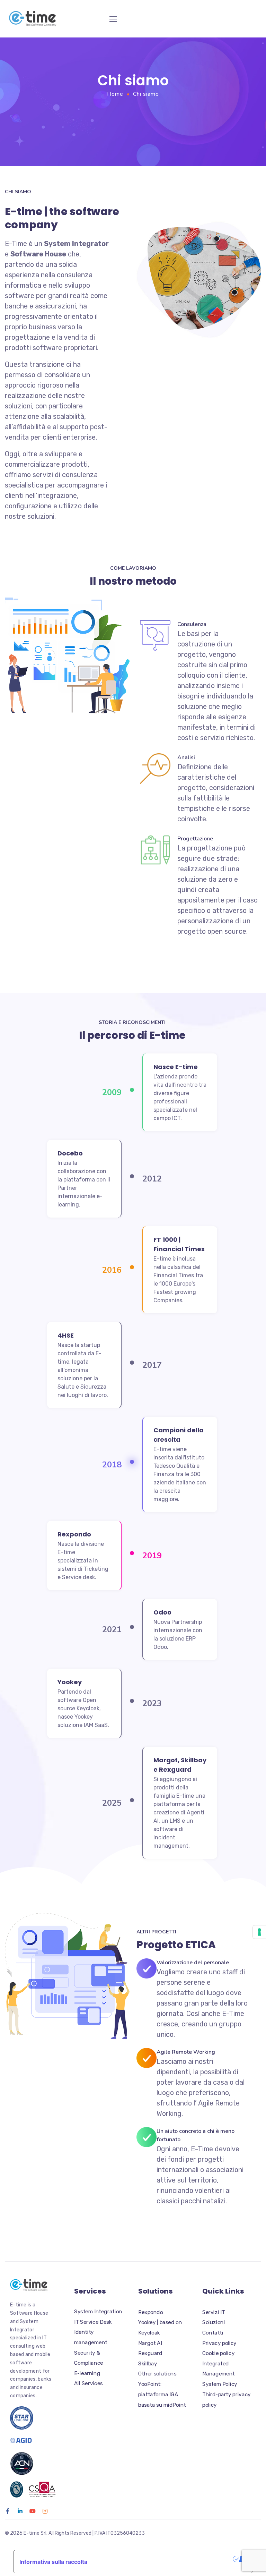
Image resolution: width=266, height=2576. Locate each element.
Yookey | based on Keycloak (160, 2328)
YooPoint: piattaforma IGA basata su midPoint (162, 2394)
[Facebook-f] (8, 2511)
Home (115, 94)
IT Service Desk (93, 2322)
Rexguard (150, 2353)
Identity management (91, 2337)
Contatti (213, 2333)
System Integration (98, 2312)
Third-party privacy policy (227, 2400)
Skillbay (148, 2364)
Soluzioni (214, 2322)
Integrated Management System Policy (220, 2374)
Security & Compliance (89, 2358)
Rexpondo (150, 2312)
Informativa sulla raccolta (53, 2562)
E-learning (87, 2373)
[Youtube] (33, 2511)
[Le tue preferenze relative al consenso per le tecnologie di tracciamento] (259, 1932)
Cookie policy (218, 2353)
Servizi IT (214, 2312)
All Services (88, 2383)
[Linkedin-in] (20, 2511)
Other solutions (157, 2374)
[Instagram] (45, 2511)
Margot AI (150, 2343)
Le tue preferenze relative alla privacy (163, 2559)
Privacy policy (219, 2343)
